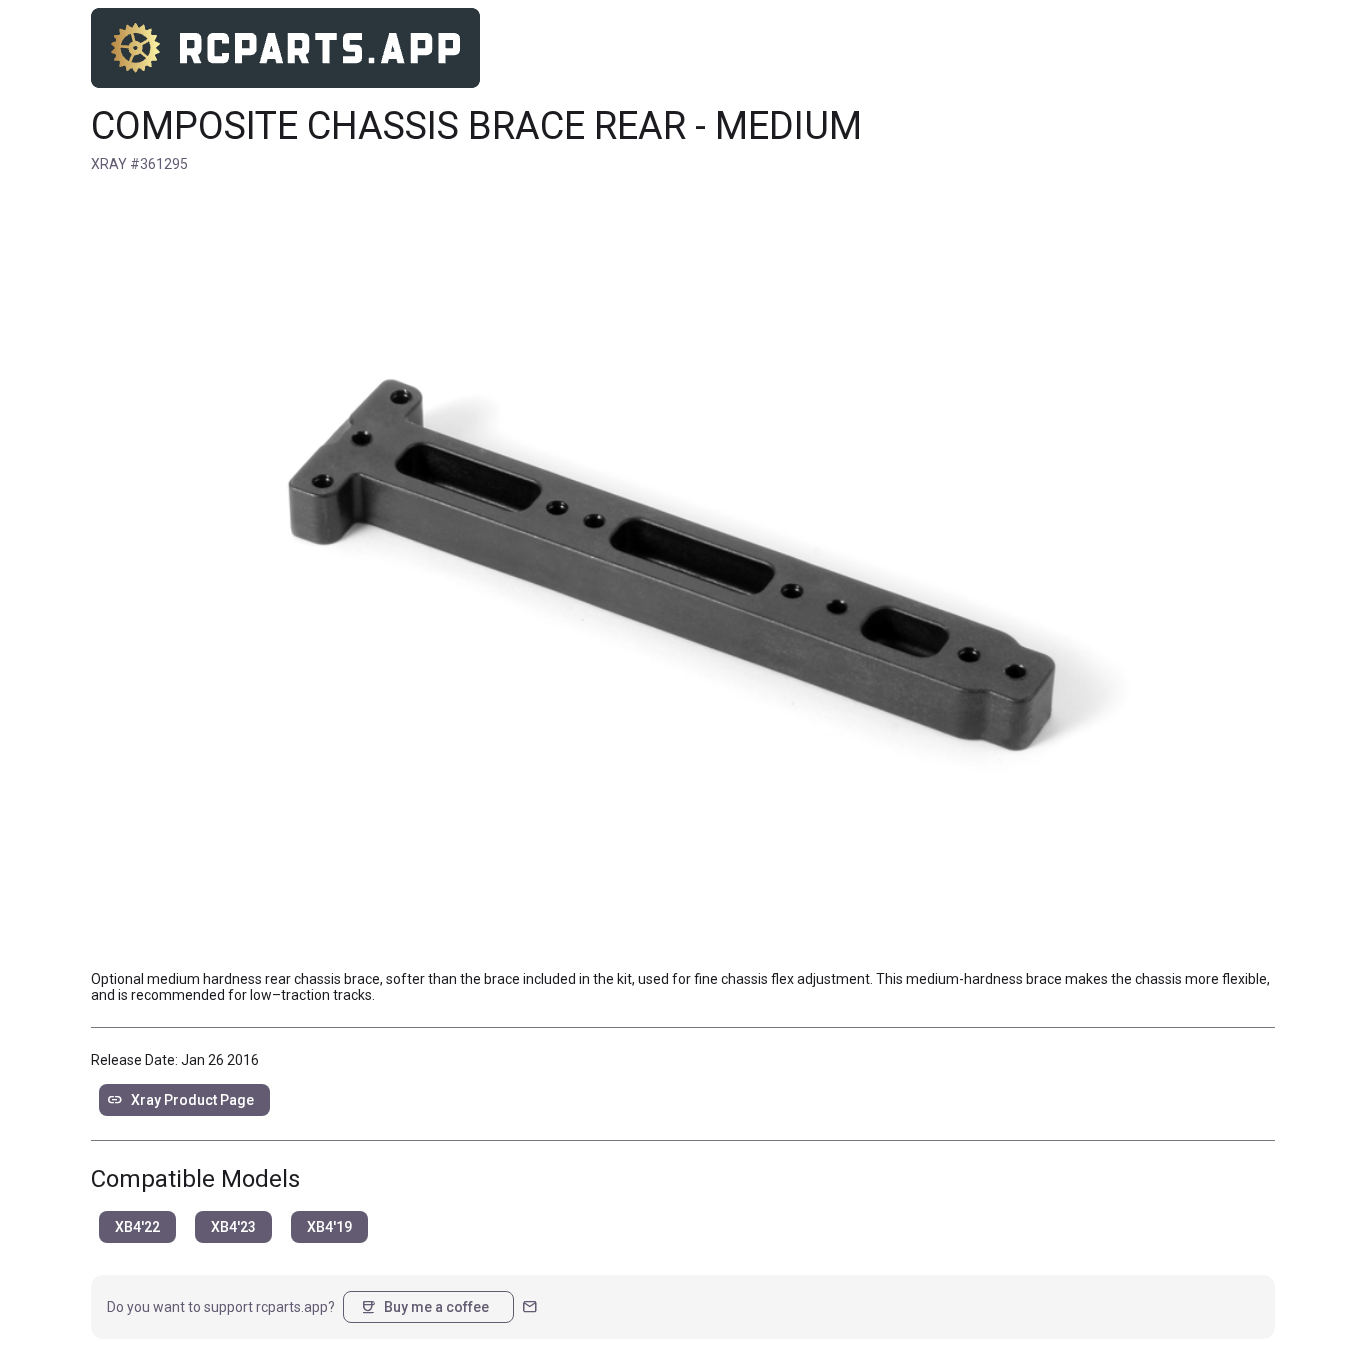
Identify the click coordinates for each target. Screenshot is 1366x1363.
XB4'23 (233, 1227)
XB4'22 (137, 1227)
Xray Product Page (180, 1100)
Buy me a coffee (424, 1307)
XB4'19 (329, 1227)
